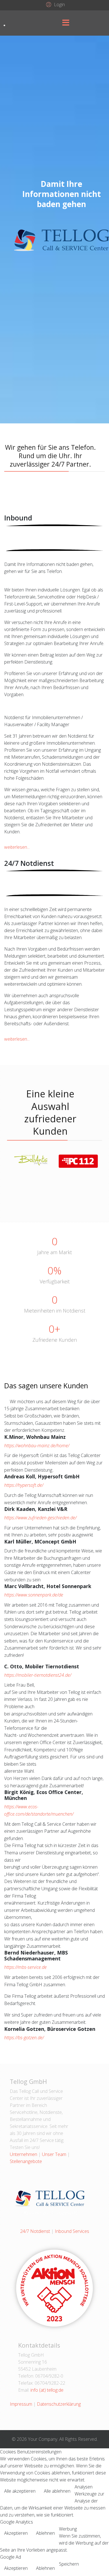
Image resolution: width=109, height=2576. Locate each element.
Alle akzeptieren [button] (20, 2491)
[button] (55, 4)
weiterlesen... (17, 847)
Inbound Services (72, 2231)
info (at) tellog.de (47, 2390)
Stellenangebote (26, 2161)
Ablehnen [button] (45, 2533)
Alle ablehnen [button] (57, 2491)
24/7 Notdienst (35, 2231)
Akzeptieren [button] (16, 2533)
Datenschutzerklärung (59, 2404)
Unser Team (54, 2154)
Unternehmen (23, 2154)
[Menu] (66, 23)
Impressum (21, 2404)
